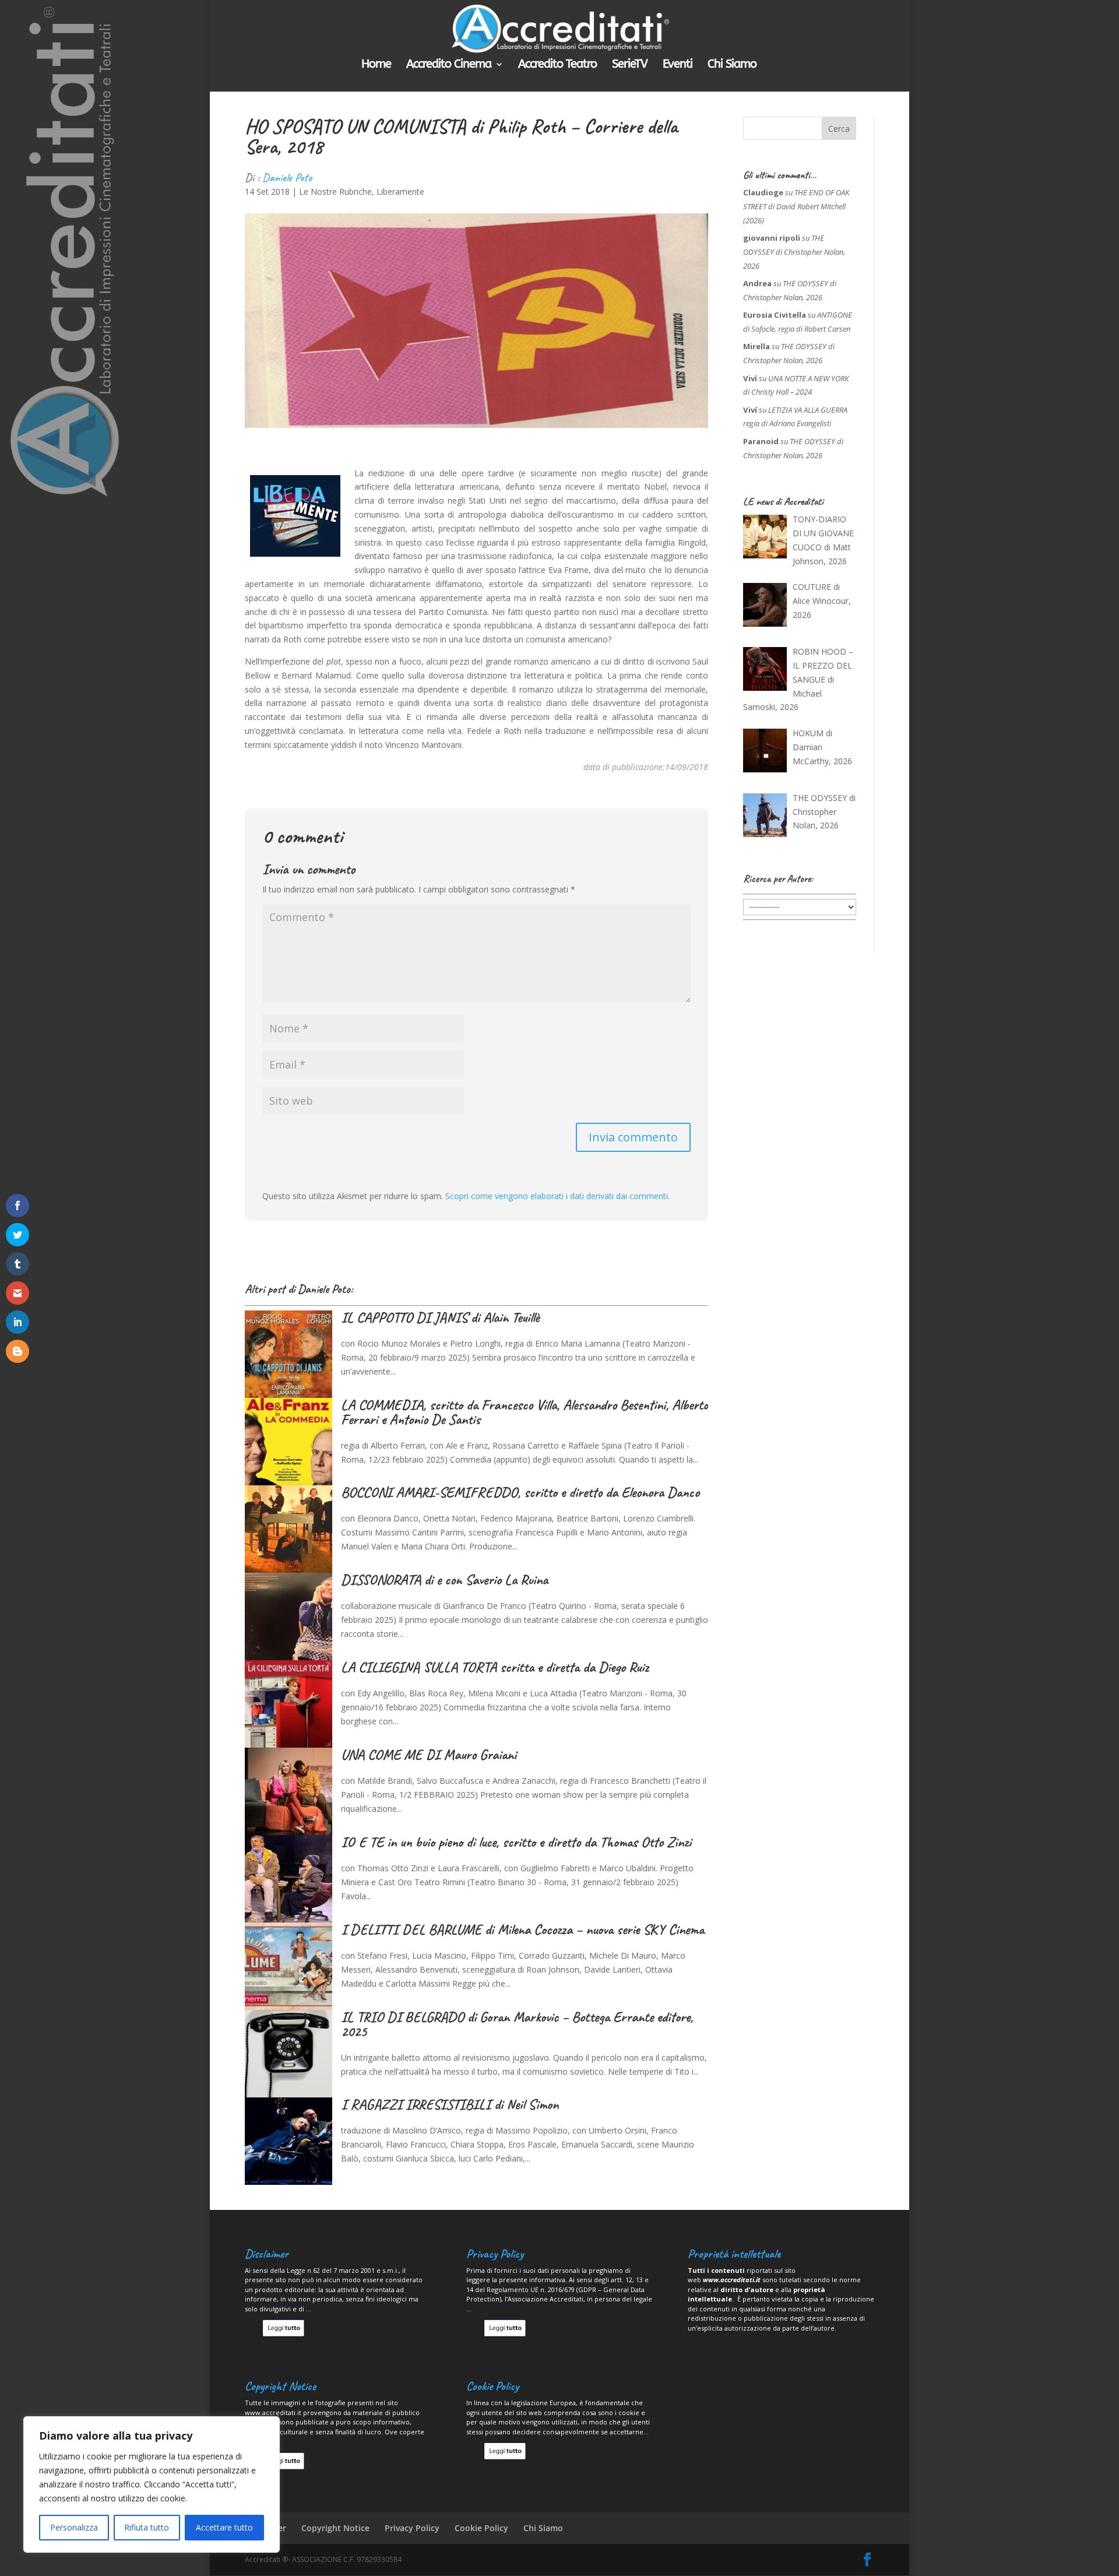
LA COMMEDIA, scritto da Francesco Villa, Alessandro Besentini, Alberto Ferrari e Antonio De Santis (525, 1412)
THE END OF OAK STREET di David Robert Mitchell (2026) (796, 206)
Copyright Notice (335, 2528)
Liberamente (400, 191)
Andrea (757, 283)
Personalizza (74, 2527)
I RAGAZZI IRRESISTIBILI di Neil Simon (450, 2104)
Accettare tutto (224, 2527)
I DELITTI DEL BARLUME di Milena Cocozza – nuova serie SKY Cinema (522, 1930)
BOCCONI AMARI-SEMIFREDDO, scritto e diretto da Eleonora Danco (520, 1492)
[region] (152, 2484)
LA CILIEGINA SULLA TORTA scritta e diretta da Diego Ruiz (495, 1667)
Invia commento (633, 1137)
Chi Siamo (732, 65)
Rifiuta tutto (147, 2527)
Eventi (678, 65)
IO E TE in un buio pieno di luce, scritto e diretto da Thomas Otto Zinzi (516, 1842)
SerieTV (630, 65)
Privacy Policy (412, 2528)
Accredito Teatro (557, 65)
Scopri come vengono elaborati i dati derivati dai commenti (557, 1196)
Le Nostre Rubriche (335, 191)
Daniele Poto (287, 178)
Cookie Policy (481, 2528)
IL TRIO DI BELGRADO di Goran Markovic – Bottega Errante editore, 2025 (517, 2024)
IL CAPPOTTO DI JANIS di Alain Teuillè (440, 1317)
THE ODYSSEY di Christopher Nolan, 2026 (794, 252)
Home (376, 65)
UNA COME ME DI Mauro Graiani (429, 1755)
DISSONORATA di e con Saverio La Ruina (444, 1580)
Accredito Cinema (449, 65)
